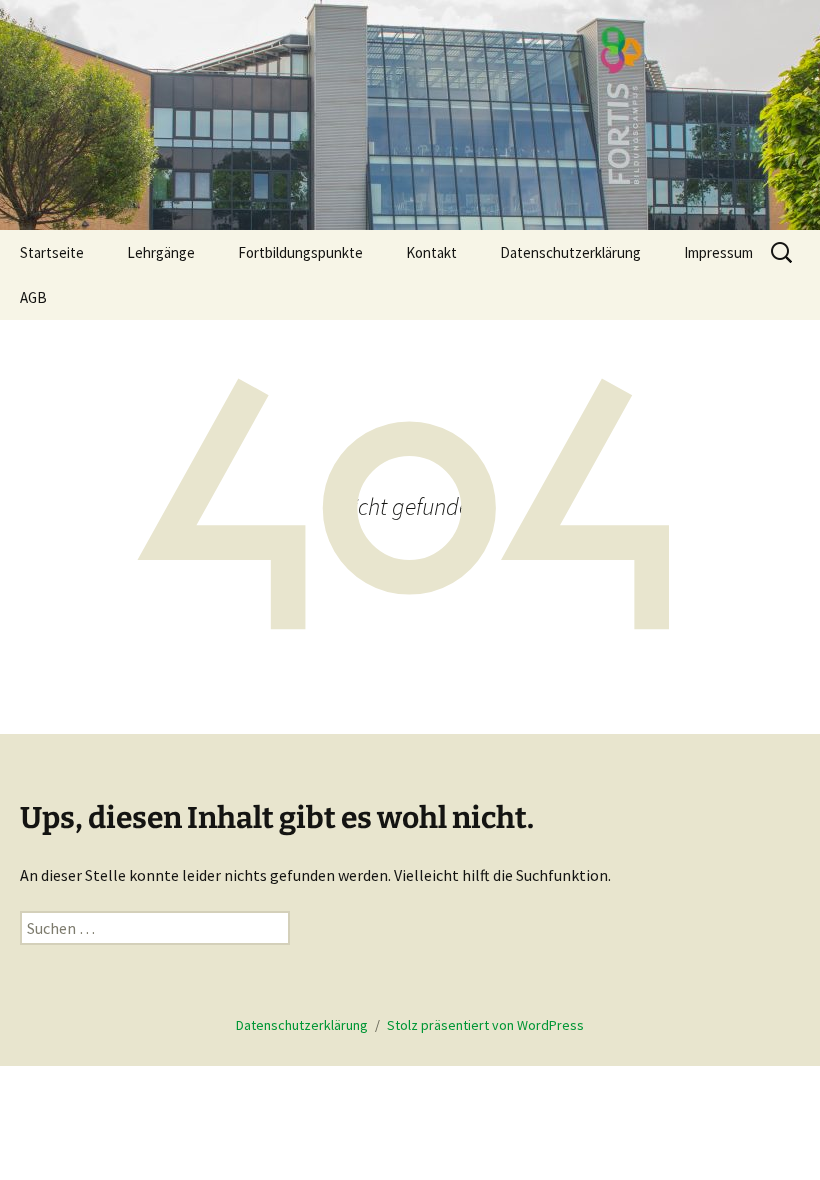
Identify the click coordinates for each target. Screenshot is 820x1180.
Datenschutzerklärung (570, 252)
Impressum (718, 252)
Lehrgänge (161, 252)
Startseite (52, 252)
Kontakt (431, 252)
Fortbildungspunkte (300, 252)
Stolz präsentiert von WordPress (485, 1025)
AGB (33, 297)
